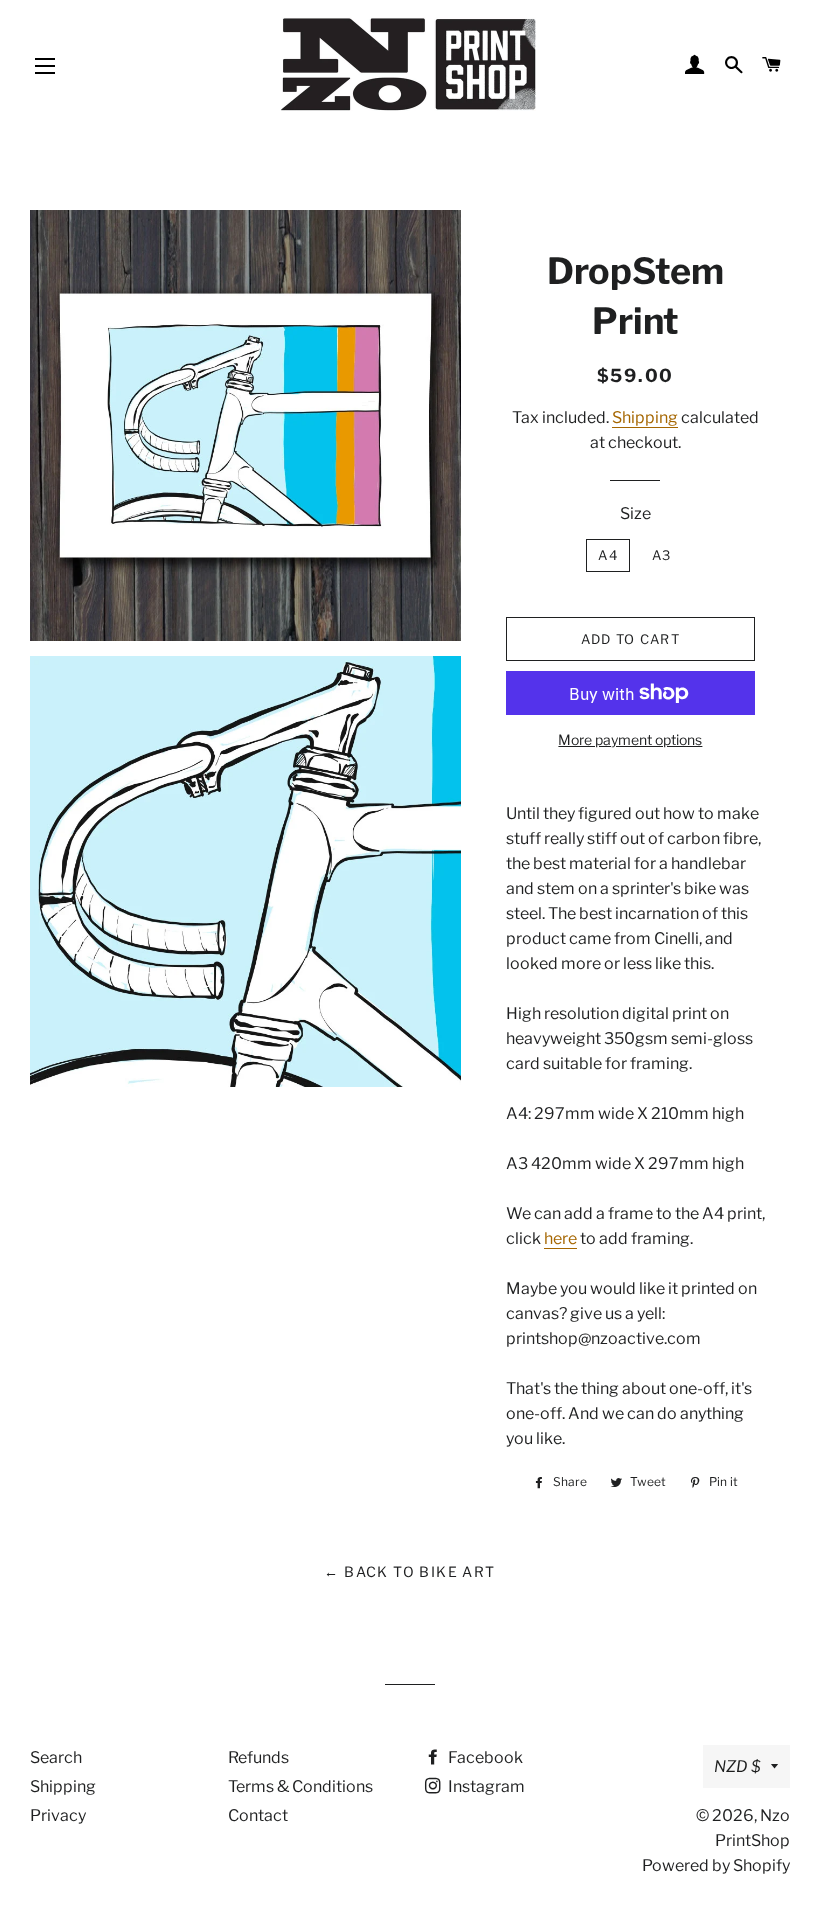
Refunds (258, 1757)
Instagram (485, 1786)
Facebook (484, 1757)
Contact (258, 1815)
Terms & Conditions (300, 1786)
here (560, 1238)
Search (56, 1757)
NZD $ (737, 1766)
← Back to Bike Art (409, 1571)
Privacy (58, 1815)
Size (635, 513)
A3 (662, 555)
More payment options (630, 739)
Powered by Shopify (716, 1865)
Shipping (645, 417)
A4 (608, 555)
